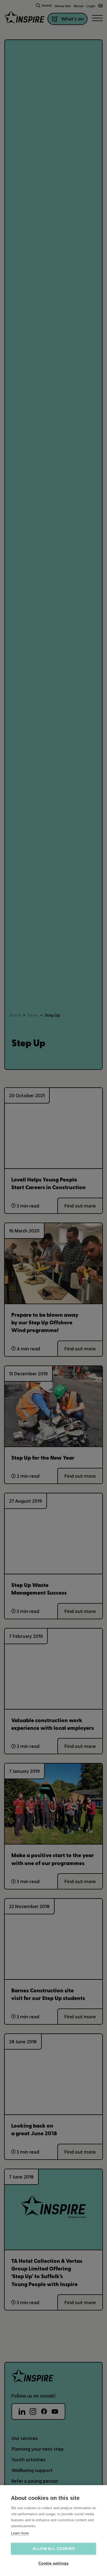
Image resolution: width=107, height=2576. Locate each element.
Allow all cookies (54, 2549)
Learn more (20, 2533)
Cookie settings (54, 2563)
